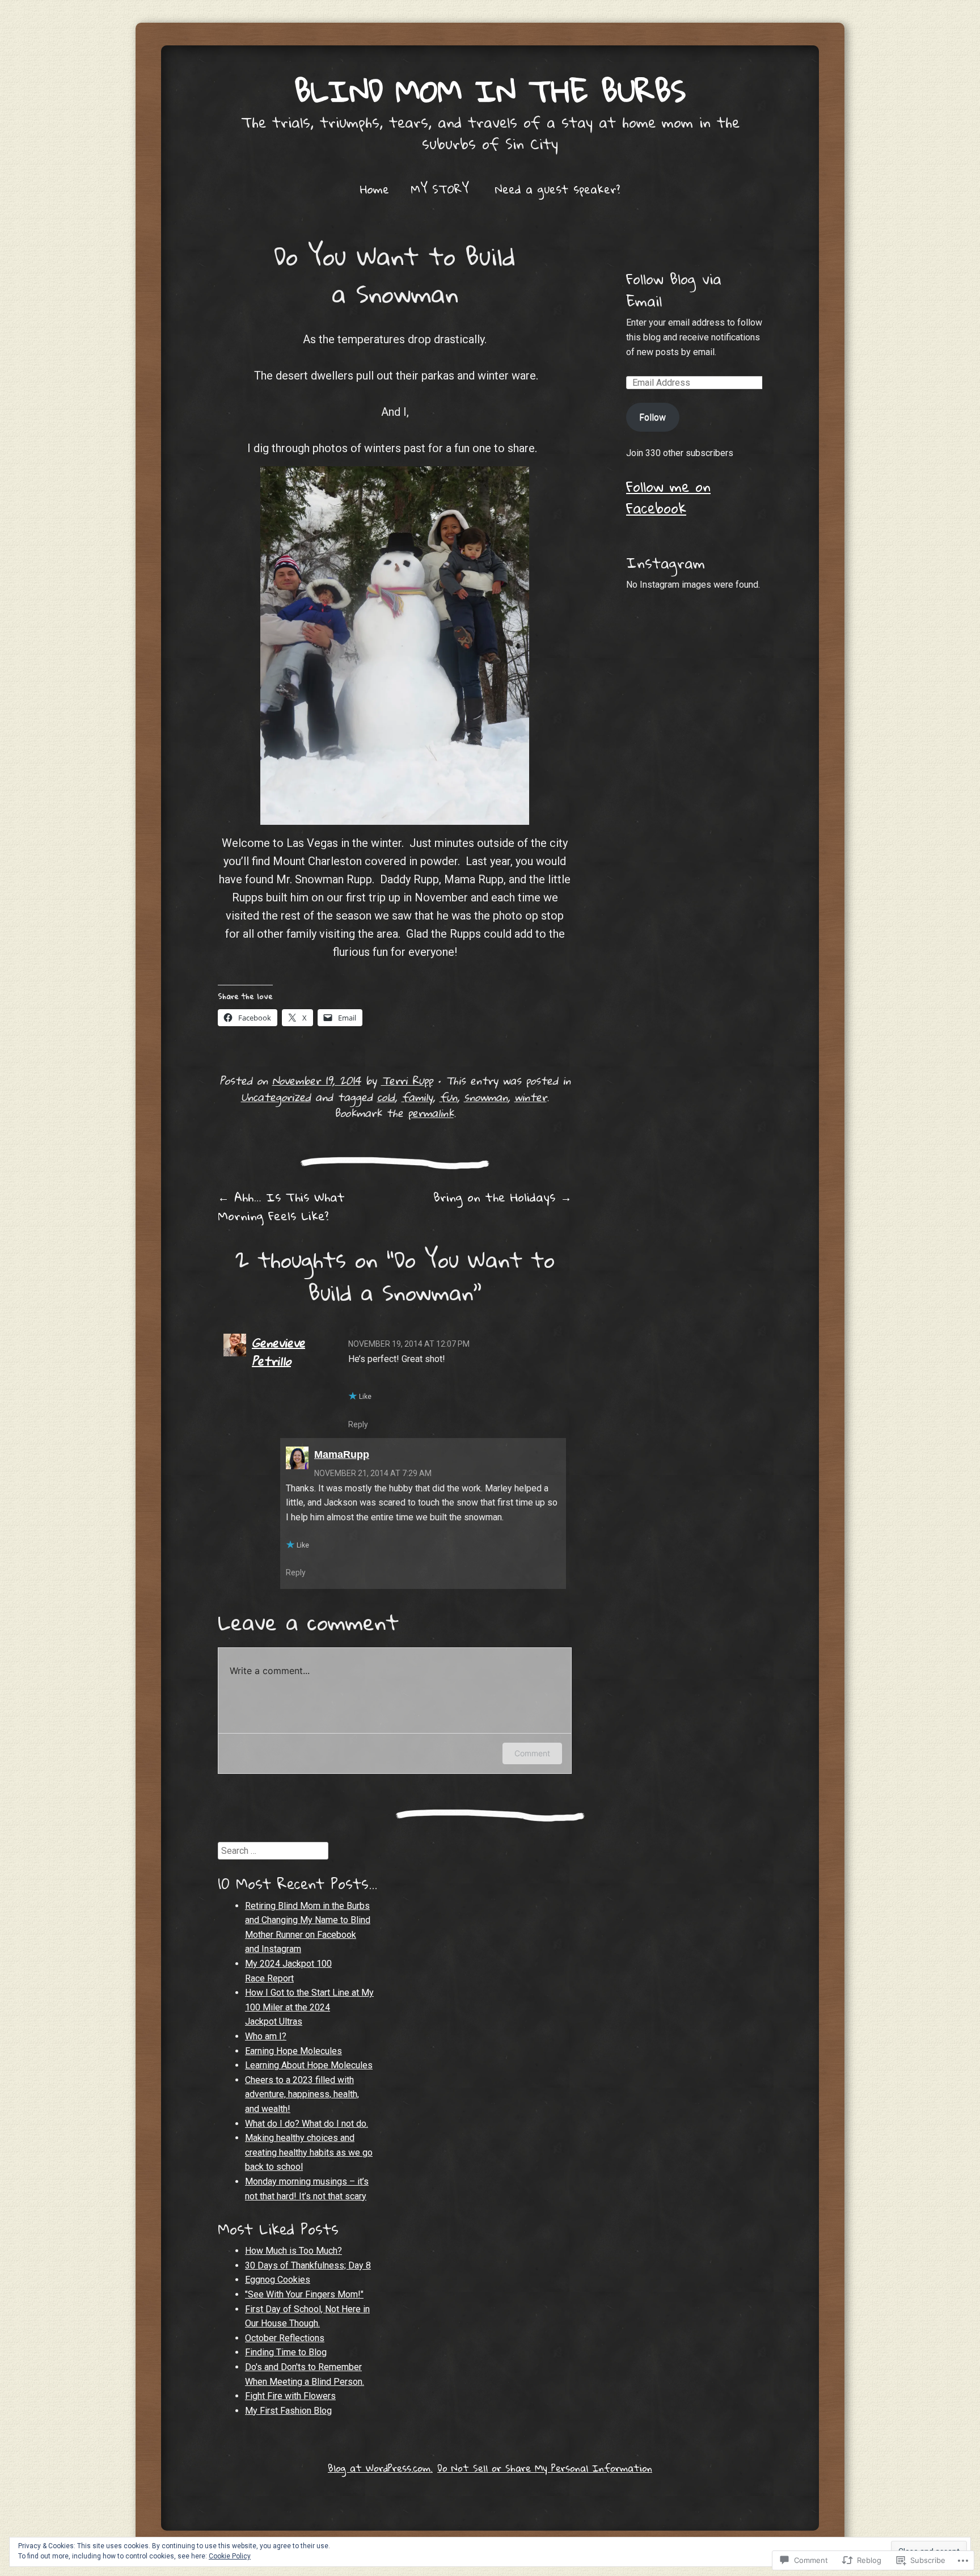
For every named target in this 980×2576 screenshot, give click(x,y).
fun (448, 1097)
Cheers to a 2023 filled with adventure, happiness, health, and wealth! (302, 2094)
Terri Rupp (407, 1080)
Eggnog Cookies (278, 2280)
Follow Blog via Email (674, 289)
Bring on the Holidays (502, 1197)
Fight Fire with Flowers (290, 2396)
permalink (431, 1113)
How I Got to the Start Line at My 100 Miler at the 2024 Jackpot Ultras (309, 2007)
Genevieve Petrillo (278, 1352)
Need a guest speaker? (557, 189)
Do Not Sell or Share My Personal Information (545, 2468)
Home (375, 189)
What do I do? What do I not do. (307, 2124)
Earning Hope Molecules (293, 2051)
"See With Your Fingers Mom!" (304, 2294)
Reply (358, 1424)
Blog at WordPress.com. (380, 2468)
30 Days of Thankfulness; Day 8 (308, 2265)
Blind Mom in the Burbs (490, 90)
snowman (486, 1097)
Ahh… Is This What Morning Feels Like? (281, 1206)
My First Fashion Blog (288, 2411)
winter (531, 1097)
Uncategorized (276, 1097)
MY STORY (440, 189)
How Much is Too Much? (293, 2251)
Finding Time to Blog (286, 2352)
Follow (652, 417)
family (417, 1097)
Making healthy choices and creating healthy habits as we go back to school (309, 2152)
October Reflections (285, 2338)
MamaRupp (342, 1454)
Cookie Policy (230, 2556)
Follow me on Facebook (668, 497)
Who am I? (266, 2036)
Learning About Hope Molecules (309, 2065)
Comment (532, 1753)
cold (386, 1097)
